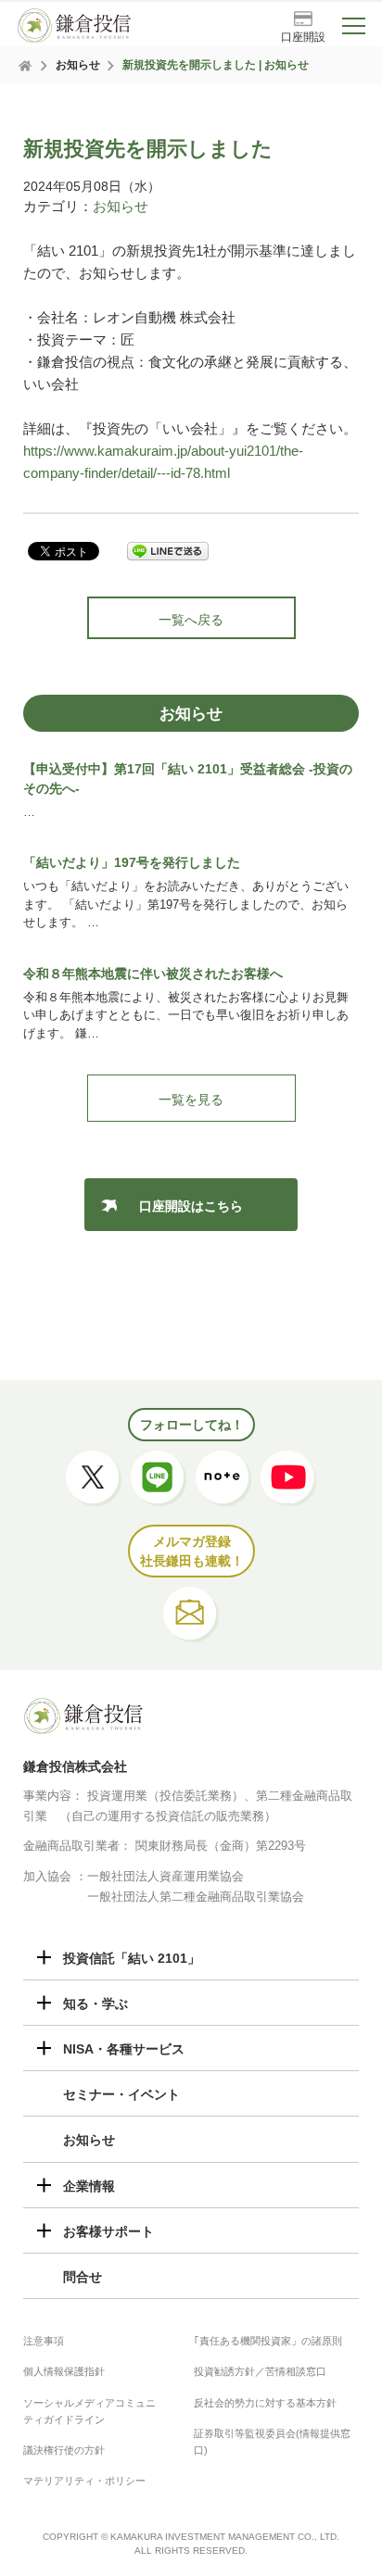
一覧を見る (191, 1100)
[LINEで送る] (168, 552)
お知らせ (78, 65)
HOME (26, 66)
